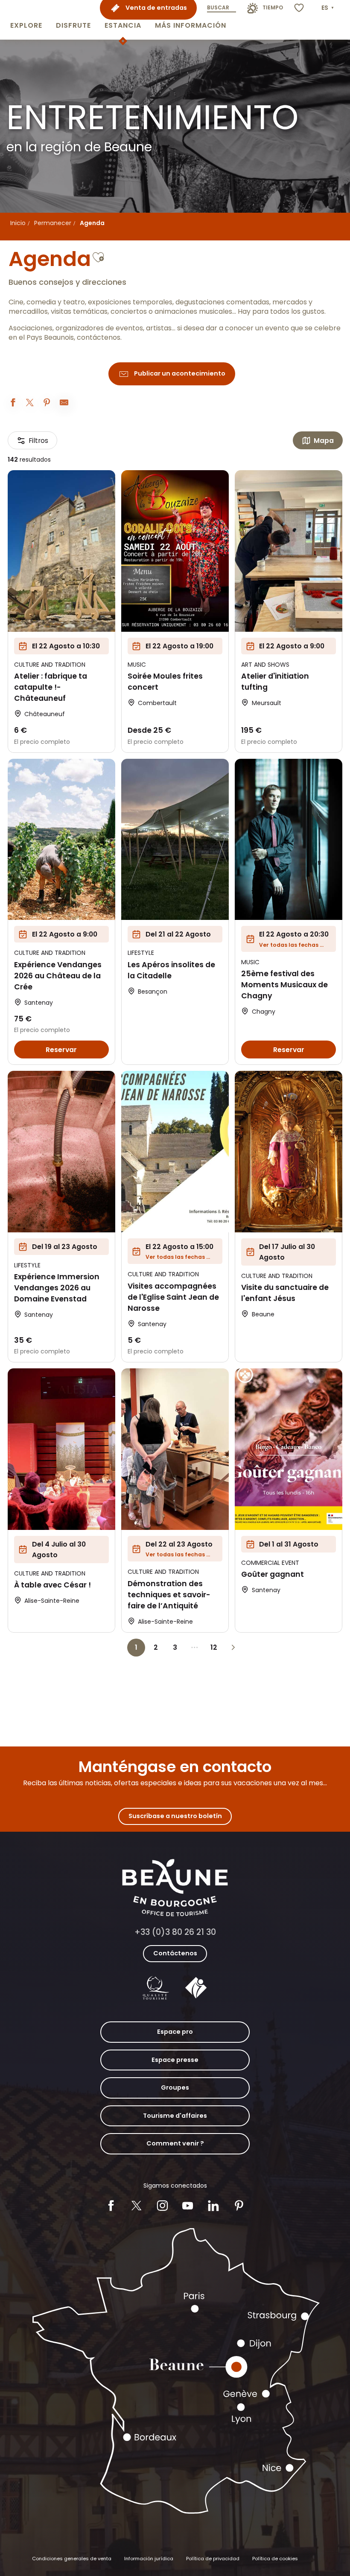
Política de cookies (275, 2559)
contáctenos (99, 338)
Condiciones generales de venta (72, 2559)
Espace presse (175, 2060)
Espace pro (175, 2032)
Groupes (175, 2087)
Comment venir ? (175, 2143)
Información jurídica (149, 2559)
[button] (26, 20)
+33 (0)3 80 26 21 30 (175, 1932)
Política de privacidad (213, 2559)
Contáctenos (175, 1953)
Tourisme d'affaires (175, 2116)
